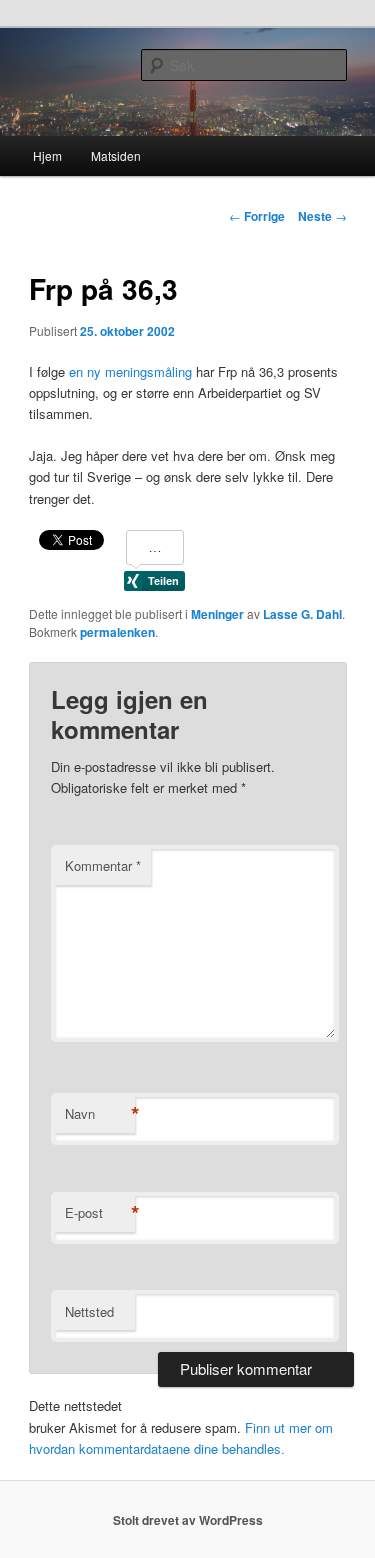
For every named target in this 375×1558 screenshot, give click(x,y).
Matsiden (116, 155)
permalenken (117, 632)
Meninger (217, 614)
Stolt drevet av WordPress (188, 1520)
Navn (100, 1114)
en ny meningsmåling (130, 371)
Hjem (47, 155)
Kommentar (103, 865)
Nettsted (89, 1311)
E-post (100, 1213)
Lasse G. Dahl (302, 614)
